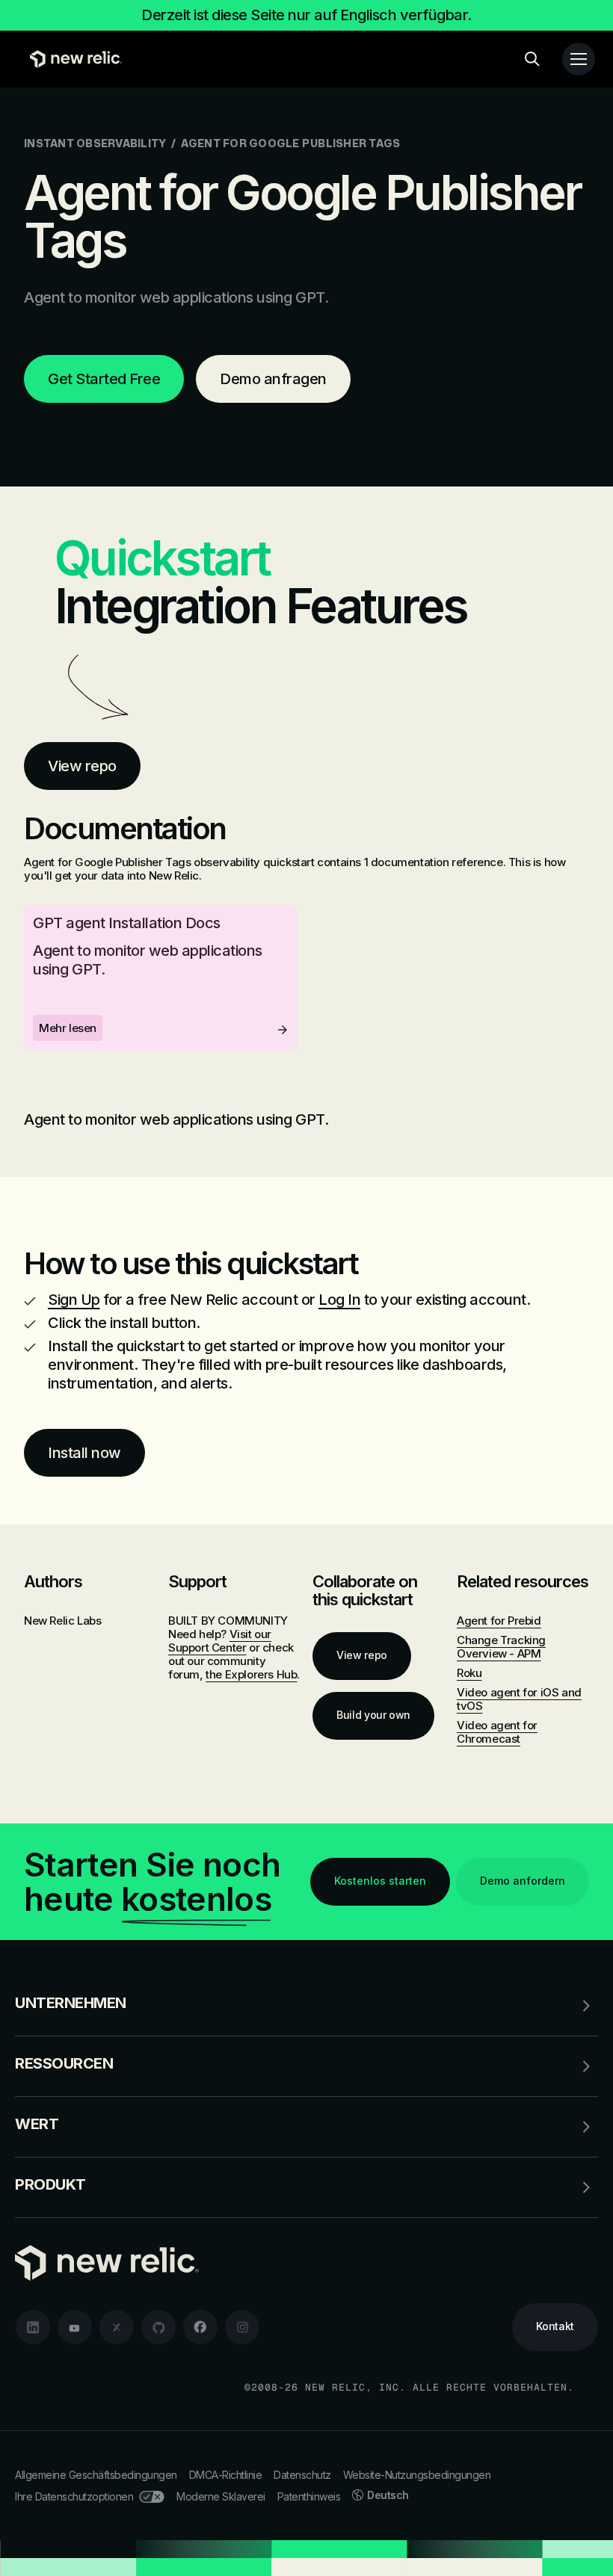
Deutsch (388, 2495)
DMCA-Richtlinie (226, 2475)
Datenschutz (302, 2475)
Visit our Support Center (220, 1641)
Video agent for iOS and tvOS (519, 1699)
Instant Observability (95, 143)
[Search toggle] (532, 59)
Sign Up (74, 1300)
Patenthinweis (309, 2496)
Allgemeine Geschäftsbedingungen (96, 2475)
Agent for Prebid (499, 1621)
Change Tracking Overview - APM (501, 1647)
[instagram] (242, 2327)
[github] (158, 2327)
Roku (469, 1673)
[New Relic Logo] (72, 59)
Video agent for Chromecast (497, 1732)
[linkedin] (33, 2327)
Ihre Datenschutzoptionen (74, 2496)
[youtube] (75, 2327)
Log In (339, 1300)
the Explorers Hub (251, 1674)
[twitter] (117, 2327)
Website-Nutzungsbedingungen (417, 2475)
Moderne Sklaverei (221, 2496)
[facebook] (200, 2327)
